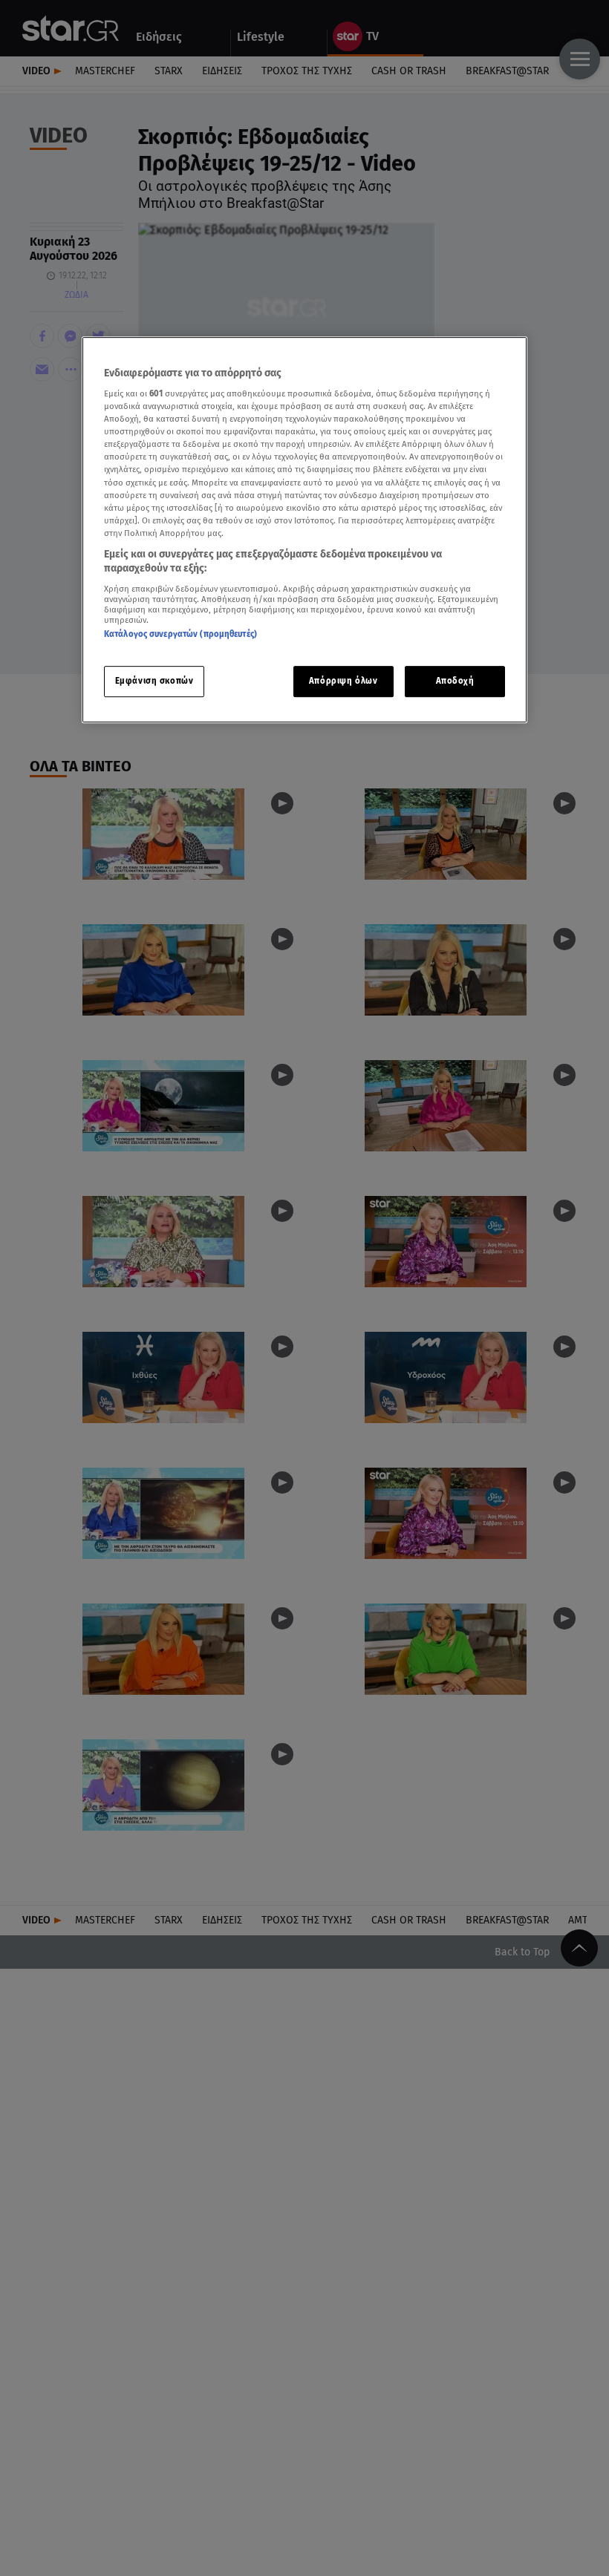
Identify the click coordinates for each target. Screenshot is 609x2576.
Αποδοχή (455, 681)
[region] (304, 530)
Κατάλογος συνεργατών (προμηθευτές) (180, 634)
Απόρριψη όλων (343, 681)
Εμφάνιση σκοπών (154, 681)
